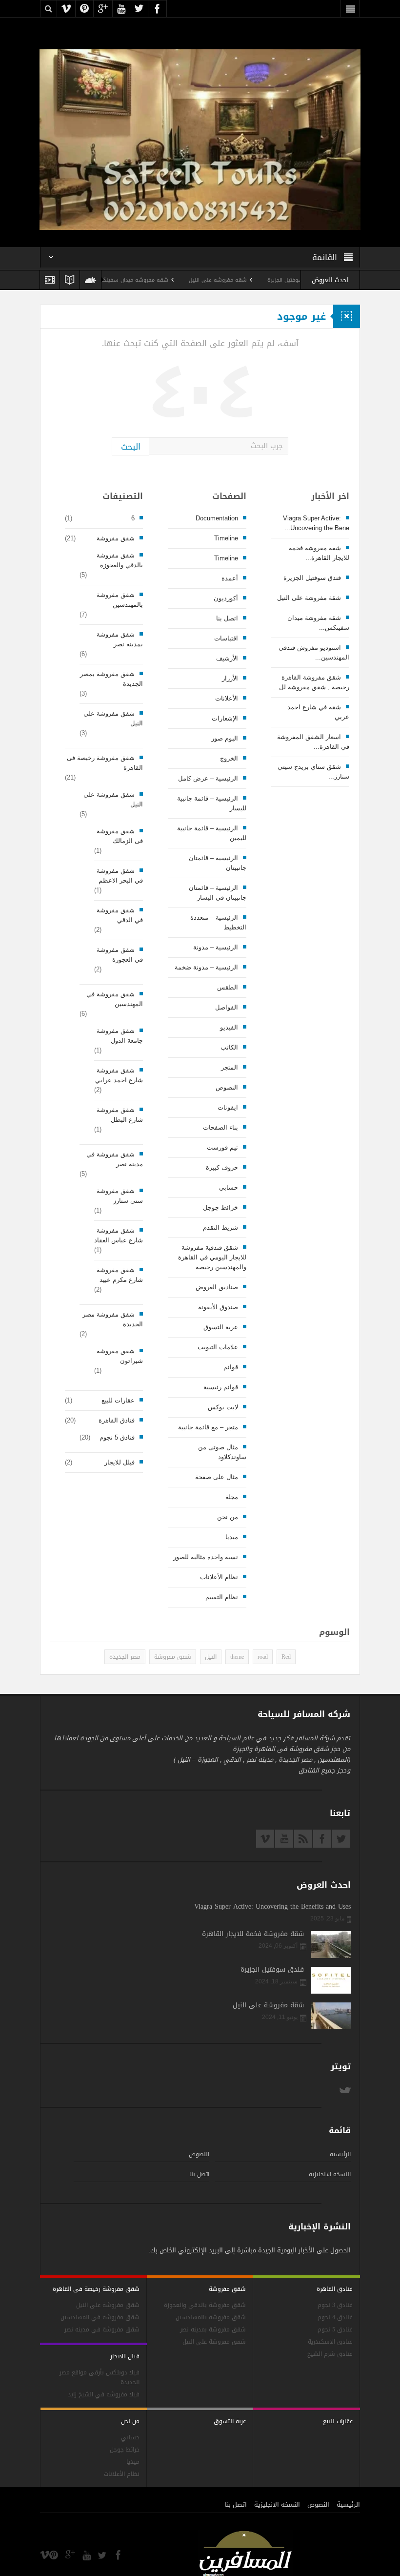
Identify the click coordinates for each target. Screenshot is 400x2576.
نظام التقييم (222, 1597)
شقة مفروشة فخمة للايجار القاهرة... (319, 553)
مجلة (232, 1497)
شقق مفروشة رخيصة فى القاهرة (105, 763)
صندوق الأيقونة (218, 1307)
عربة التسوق (221, 1327)
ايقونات (228, 1107)
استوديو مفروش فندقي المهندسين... (314, 652)
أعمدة (230, 578)
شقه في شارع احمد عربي (318, 712)
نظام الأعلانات (219, 1577)
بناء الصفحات (220, 1127)
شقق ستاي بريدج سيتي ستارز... (313, 772)
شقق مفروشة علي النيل (113, 718)
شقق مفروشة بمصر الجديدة (111, 679)
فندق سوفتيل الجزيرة (312, 578)
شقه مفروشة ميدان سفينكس (177, 280)
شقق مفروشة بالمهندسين (120, 600)
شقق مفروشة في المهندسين (115, 999)
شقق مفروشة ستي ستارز (120, 1196)
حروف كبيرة (222, 1167)
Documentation (217, 518)
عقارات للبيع (118, 1400)
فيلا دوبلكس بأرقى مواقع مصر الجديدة (100, 2378)
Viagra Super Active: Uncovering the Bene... (316, 523)
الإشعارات (225, 718)
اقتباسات (226, 638)
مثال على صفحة (217, 1477)
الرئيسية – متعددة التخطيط (218, 922)
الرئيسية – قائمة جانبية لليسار (211, 803)
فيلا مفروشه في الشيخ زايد (104, 2395)
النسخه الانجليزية (330, 2174)
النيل (211, 1657)
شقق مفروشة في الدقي (120, 915)
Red (286, 1657)
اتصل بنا (227, 618)
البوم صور (225, 738)
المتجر (230, 1067)
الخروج (229, 758)
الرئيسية (340, 2154)
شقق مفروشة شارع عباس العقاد (119, 1235)
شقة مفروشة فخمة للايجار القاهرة (253, 1934)
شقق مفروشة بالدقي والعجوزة (120, 560)
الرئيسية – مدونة (216, 947)
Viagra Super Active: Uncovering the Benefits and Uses (272, 1907)
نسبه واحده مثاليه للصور (206, 1557)
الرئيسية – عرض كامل (208, 778)
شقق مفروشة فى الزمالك (120, 836)
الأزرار (230, 678)
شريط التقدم (220, 1227)
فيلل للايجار (120, 1462)
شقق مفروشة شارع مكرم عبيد (120, 1275)
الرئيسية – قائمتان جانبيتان (217, 863)
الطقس (228, 987)
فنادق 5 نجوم (117, 1437)
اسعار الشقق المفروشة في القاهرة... (313, 742)
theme (237, 1657)
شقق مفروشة (116, 538)
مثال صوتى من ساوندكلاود (222, 1452)
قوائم (231, 1367)
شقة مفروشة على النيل (262, 280)
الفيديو (229, 1027)
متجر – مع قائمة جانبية (208, 1427)
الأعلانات (227, 698)
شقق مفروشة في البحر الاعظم (120, 876)
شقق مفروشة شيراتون (120, 1356)
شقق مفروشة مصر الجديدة (113, 1319)
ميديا (232, 1537)
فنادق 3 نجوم (335, 2305)
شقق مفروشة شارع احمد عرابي (119, 1075)
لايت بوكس (223, 1407)
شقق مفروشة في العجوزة (120, 955)
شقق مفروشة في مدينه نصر (115, 1159)
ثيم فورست (222, 1147)
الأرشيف (227, 658)
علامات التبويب (218, 1347)
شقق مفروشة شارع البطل (120, 1115)
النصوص (227, 1087)
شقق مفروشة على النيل (113, 799)
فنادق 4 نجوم (335, 2318)
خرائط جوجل (220, 1207)
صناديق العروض (217, 1287)
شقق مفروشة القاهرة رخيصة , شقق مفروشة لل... (311, 682)
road (263, 1657)
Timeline (226, 538)
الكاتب (229, 1047)
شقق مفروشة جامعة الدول (120, 1036)
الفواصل (227, 1007)
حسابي (229, 1187)
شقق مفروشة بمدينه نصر (120, 639)
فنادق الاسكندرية (330, 2342)
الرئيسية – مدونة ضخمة (206, 967)
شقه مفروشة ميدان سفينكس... (318, 623)
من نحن (228, 1517)
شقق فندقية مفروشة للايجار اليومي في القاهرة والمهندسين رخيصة (212, 1257)
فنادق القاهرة (117, 1420)
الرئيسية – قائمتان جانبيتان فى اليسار (217, 893)
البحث (131, 447)
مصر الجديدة (125, 1657)
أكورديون (226, 598)
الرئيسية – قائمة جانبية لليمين (211, 833)
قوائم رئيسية (221, 1387)
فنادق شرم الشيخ (330, 2354)
